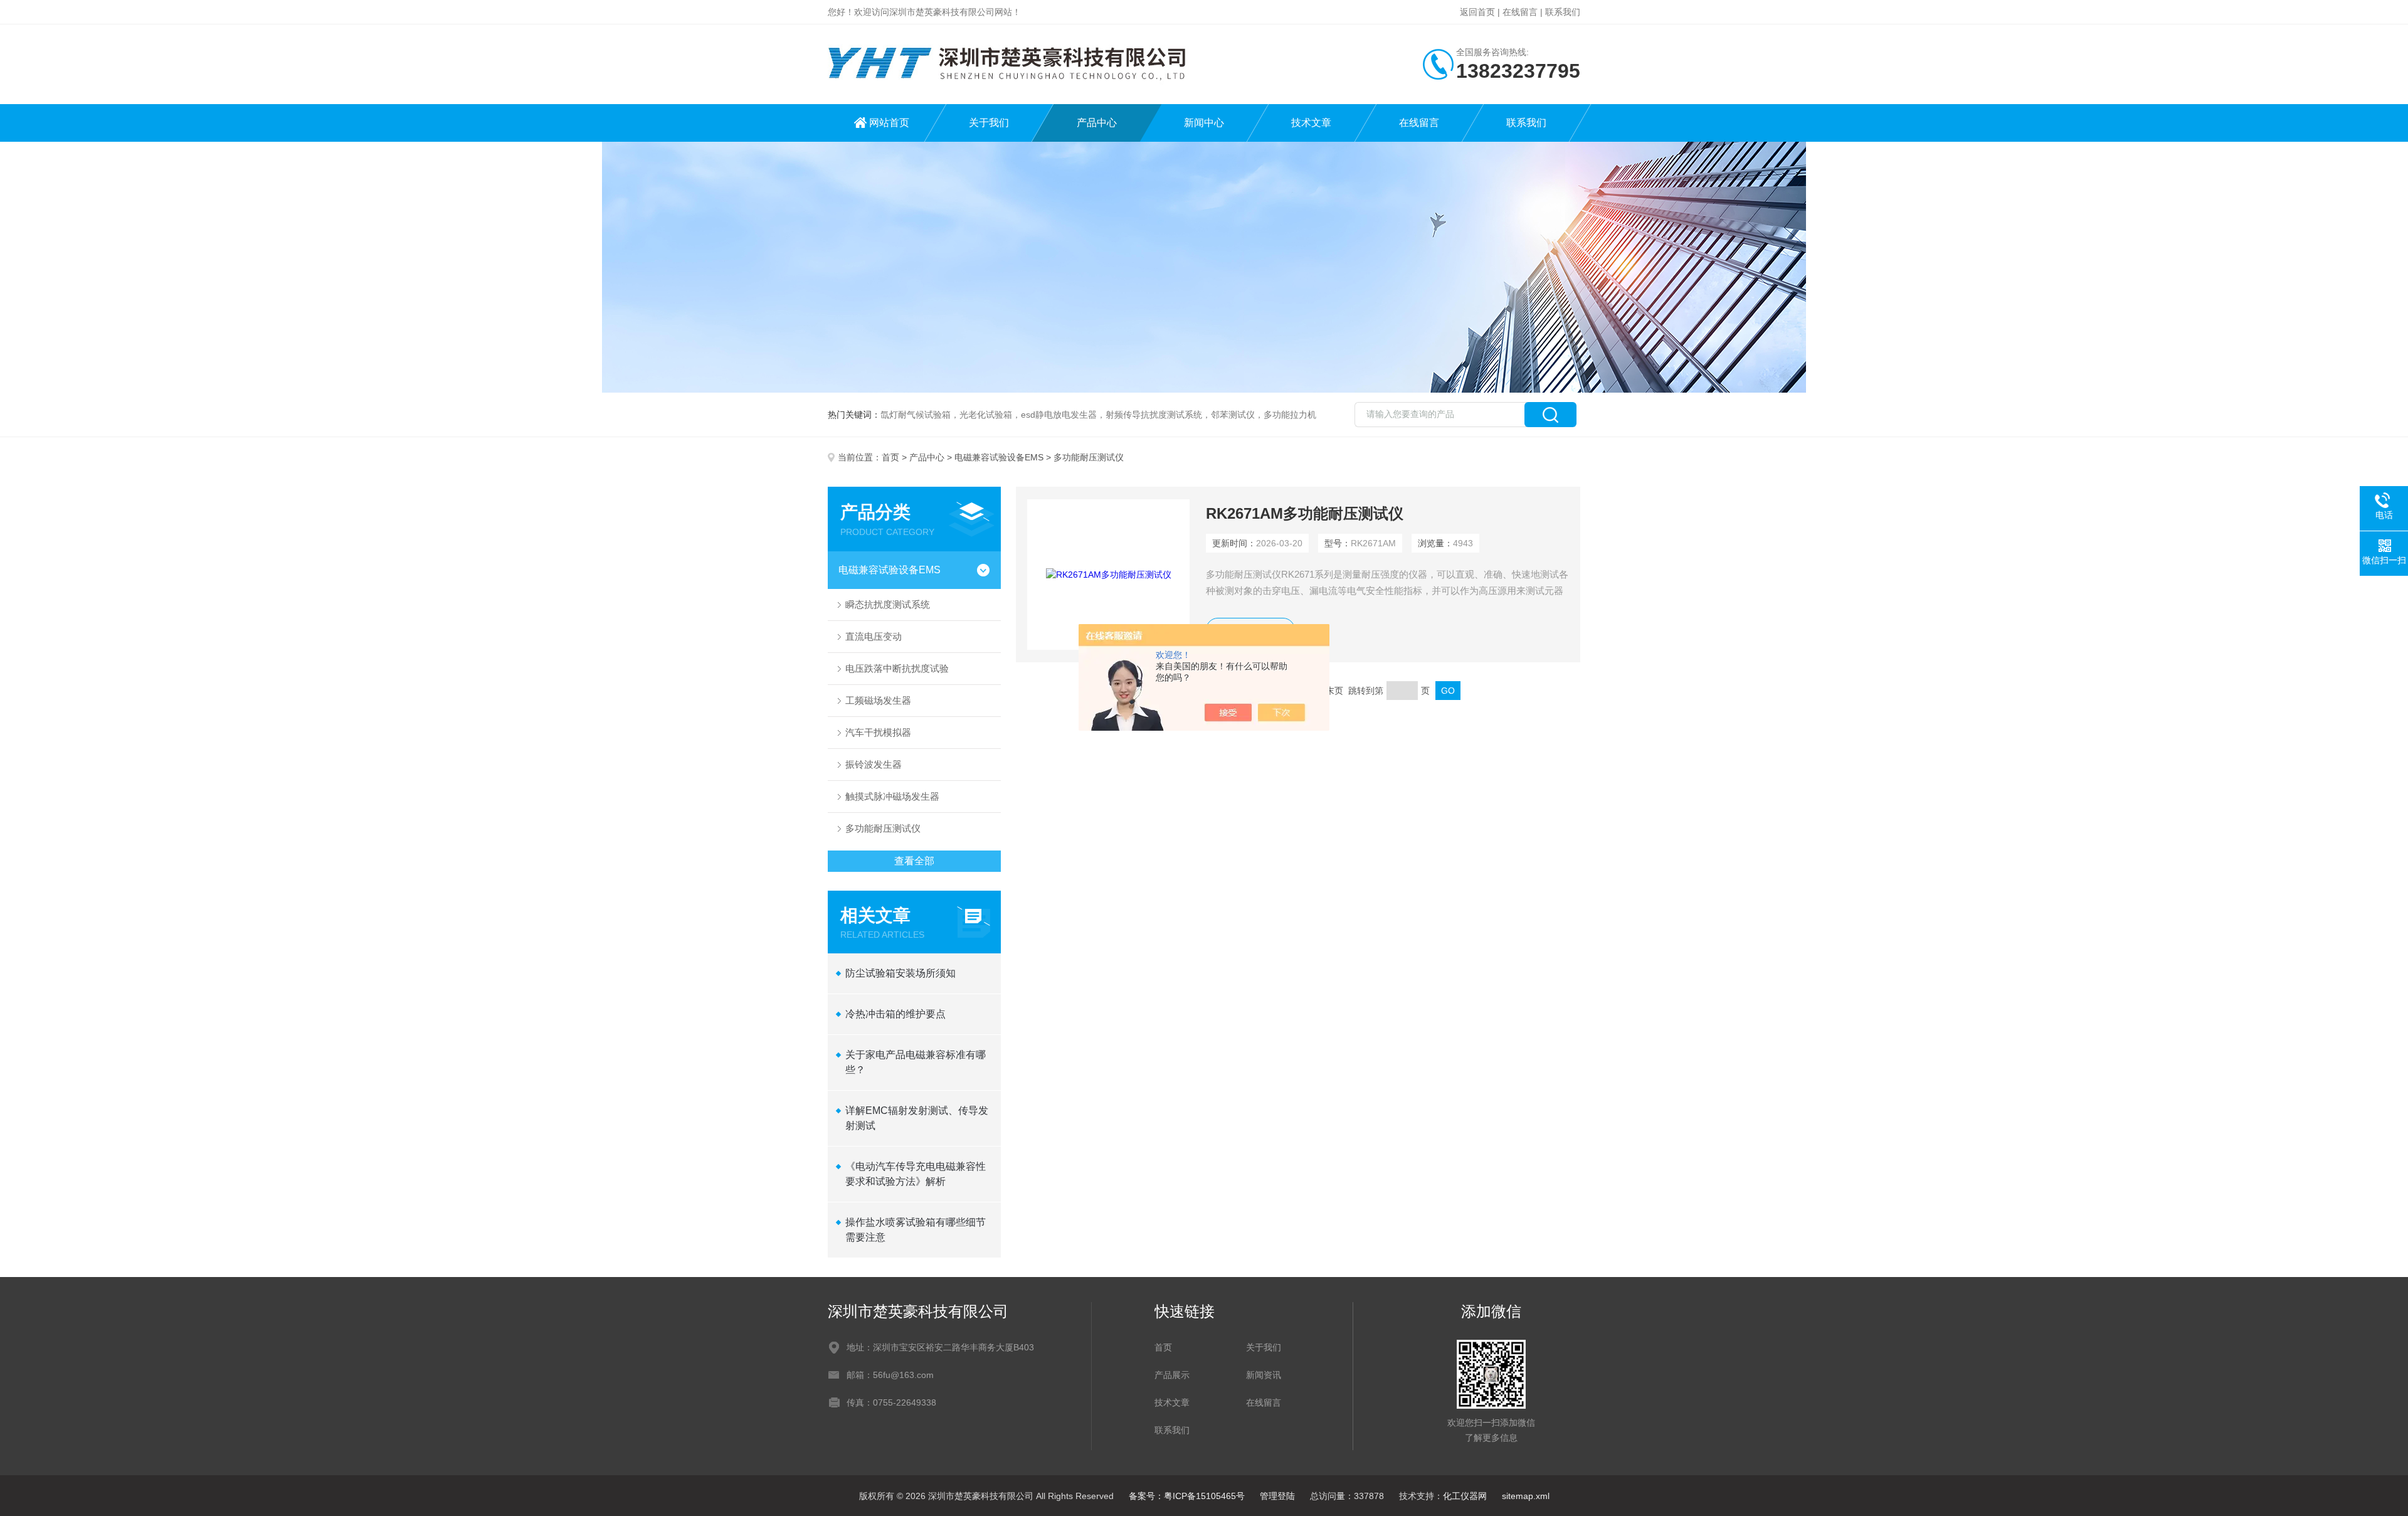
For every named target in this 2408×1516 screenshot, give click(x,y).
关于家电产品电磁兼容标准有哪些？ (916, 1062)
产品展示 (1172, 1375)
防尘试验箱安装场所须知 (900, 973)
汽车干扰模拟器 (878, 732)
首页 (890, 457)
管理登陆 (1277, 1496)
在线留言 (1520, 12)
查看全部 (914, 861)
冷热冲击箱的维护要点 (895, 1014)
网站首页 (889, 123)
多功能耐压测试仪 (883, 828)
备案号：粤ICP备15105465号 (1187, 1496)
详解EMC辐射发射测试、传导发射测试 (917, 1118)
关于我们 (989, 123)
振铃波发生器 (874, 764)
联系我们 (1563, 12)
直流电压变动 (874, 636)
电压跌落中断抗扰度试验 (897, 668)
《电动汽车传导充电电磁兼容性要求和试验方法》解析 (916, 1174)
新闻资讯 (1264, 1375)
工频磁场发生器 (878, 700)
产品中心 (1097, 123)
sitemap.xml (1526, 1496)
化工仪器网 (1465, 1496)
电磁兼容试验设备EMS (999, 457)
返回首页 (1477, 12)
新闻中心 (1204, 123)
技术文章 (1311, 123)
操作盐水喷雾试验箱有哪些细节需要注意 (916, 1230)
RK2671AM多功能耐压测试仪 (1305, 513)
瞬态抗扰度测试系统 (888, 604)
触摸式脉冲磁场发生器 (892, 796)
